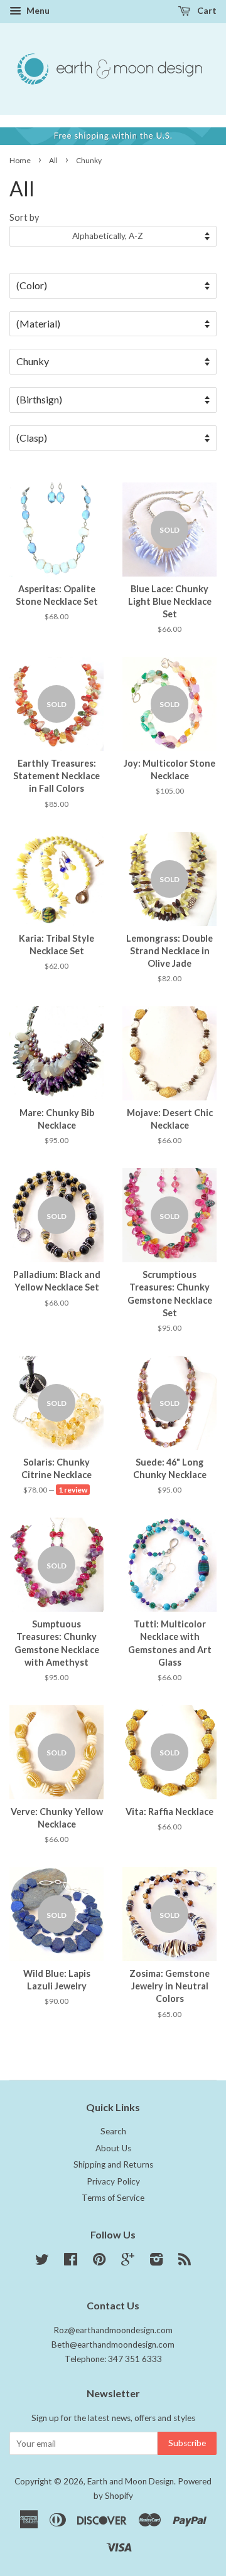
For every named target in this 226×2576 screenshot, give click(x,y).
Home (20, 160)
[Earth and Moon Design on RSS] (185, 2262)
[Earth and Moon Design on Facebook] (71, 2262)
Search (113, 2131)
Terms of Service (113, 2198)
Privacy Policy (113, 2181)
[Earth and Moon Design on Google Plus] (128, 2262)
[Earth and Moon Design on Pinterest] (99, 2262)
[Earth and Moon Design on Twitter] (42, 2262)
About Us (113, 2148)
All (53, 160)
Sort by (24, 217)
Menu (37, 10)
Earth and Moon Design (131, 2481)
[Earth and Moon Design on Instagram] (156, 2262)
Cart (206, 10)
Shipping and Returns (113, 2164)
